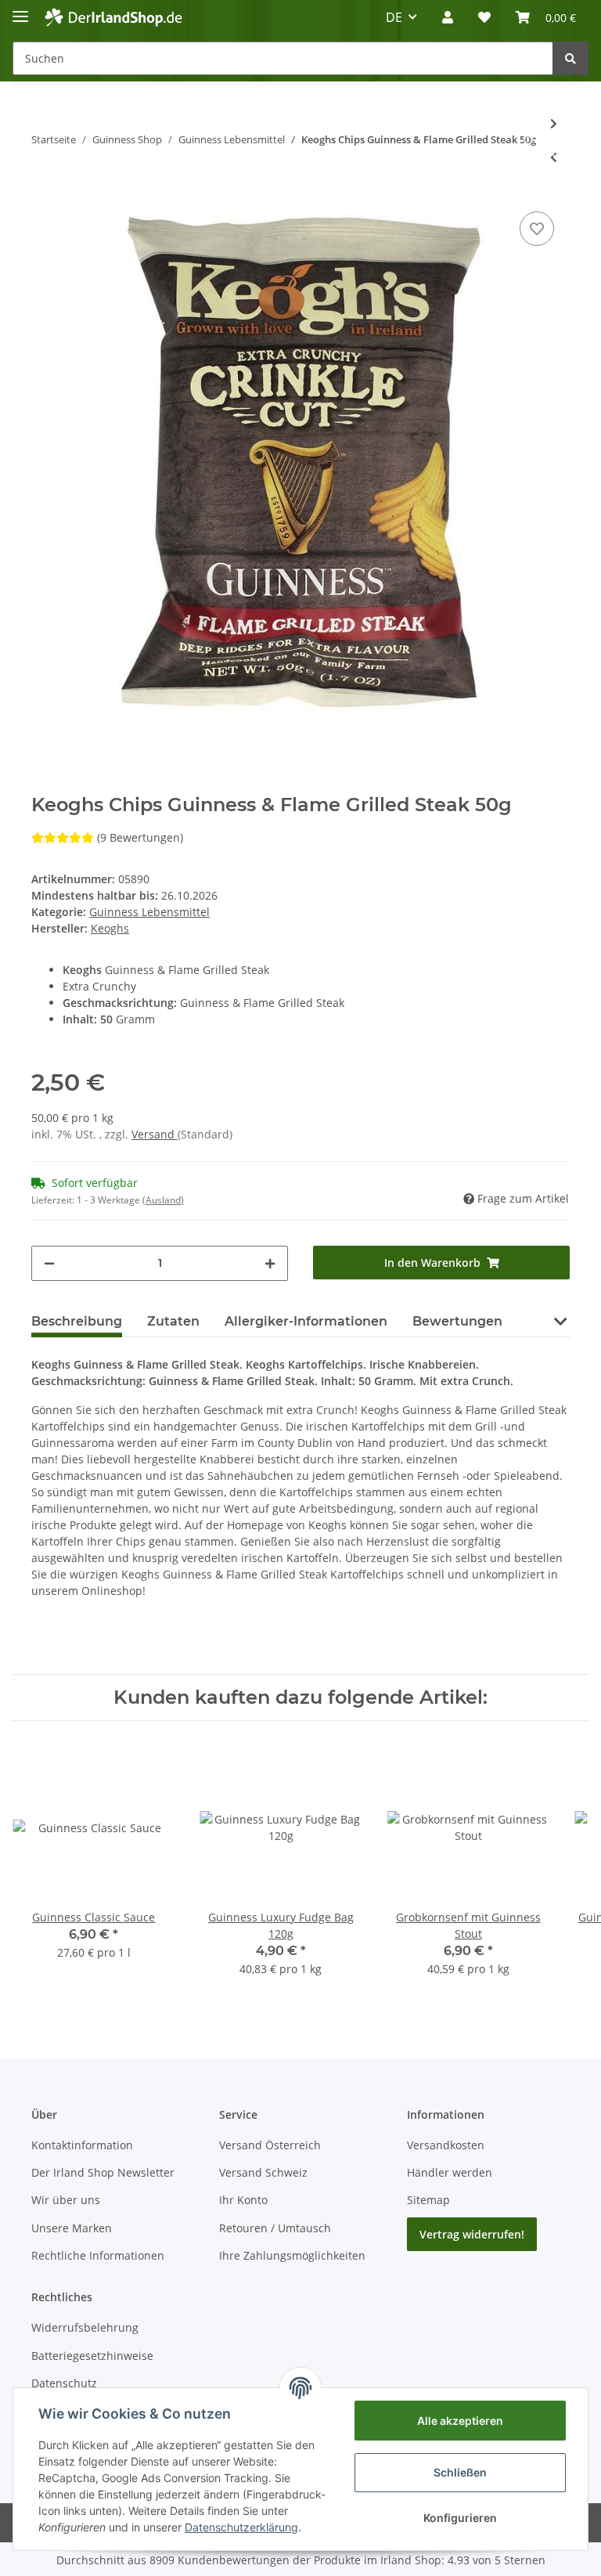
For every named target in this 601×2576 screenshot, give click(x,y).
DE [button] (394, 17)
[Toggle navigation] (20, 10)
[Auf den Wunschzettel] (537, 229)
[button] (448, 17)
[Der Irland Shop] (113, 18)
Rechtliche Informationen (98, 2255)
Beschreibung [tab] (77, 1321)
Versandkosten (446, 2145)
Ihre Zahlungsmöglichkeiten (292, 2255)
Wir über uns (66, 2200)
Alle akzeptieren (460, 2421)
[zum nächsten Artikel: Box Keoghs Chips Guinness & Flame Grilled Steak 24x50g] (554, 123)
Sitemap (428, 2200)
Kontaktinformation (82, 2145)
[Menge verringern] (49, 1263)
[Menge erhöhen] (270, 1263)
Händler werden (450, 2172)
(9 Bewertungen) (140, 837)
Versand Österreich (270, 2145)
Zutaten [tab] (173, 1321)
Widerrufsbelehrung (85, 2327)
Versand (155, 1134)
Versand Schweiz (263, 2172)
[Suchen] (570, 58)
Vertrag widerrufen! (472, 2234)
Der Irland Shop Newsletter (103, 2172)
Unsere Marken (72, 2228)
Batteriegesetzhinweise (92, 2356)
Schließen (460, 2472)
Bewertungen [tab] (457, 1321)
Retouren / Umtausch (275, 2228)
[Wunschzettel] (484, 17)
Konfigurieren (460, 2518)
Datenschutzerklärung (241, 2527)
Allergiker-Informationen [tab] (306, 1321)
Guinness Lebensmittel (149, 912)
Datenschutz (64, 2383)
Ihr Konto (243, 2200)
